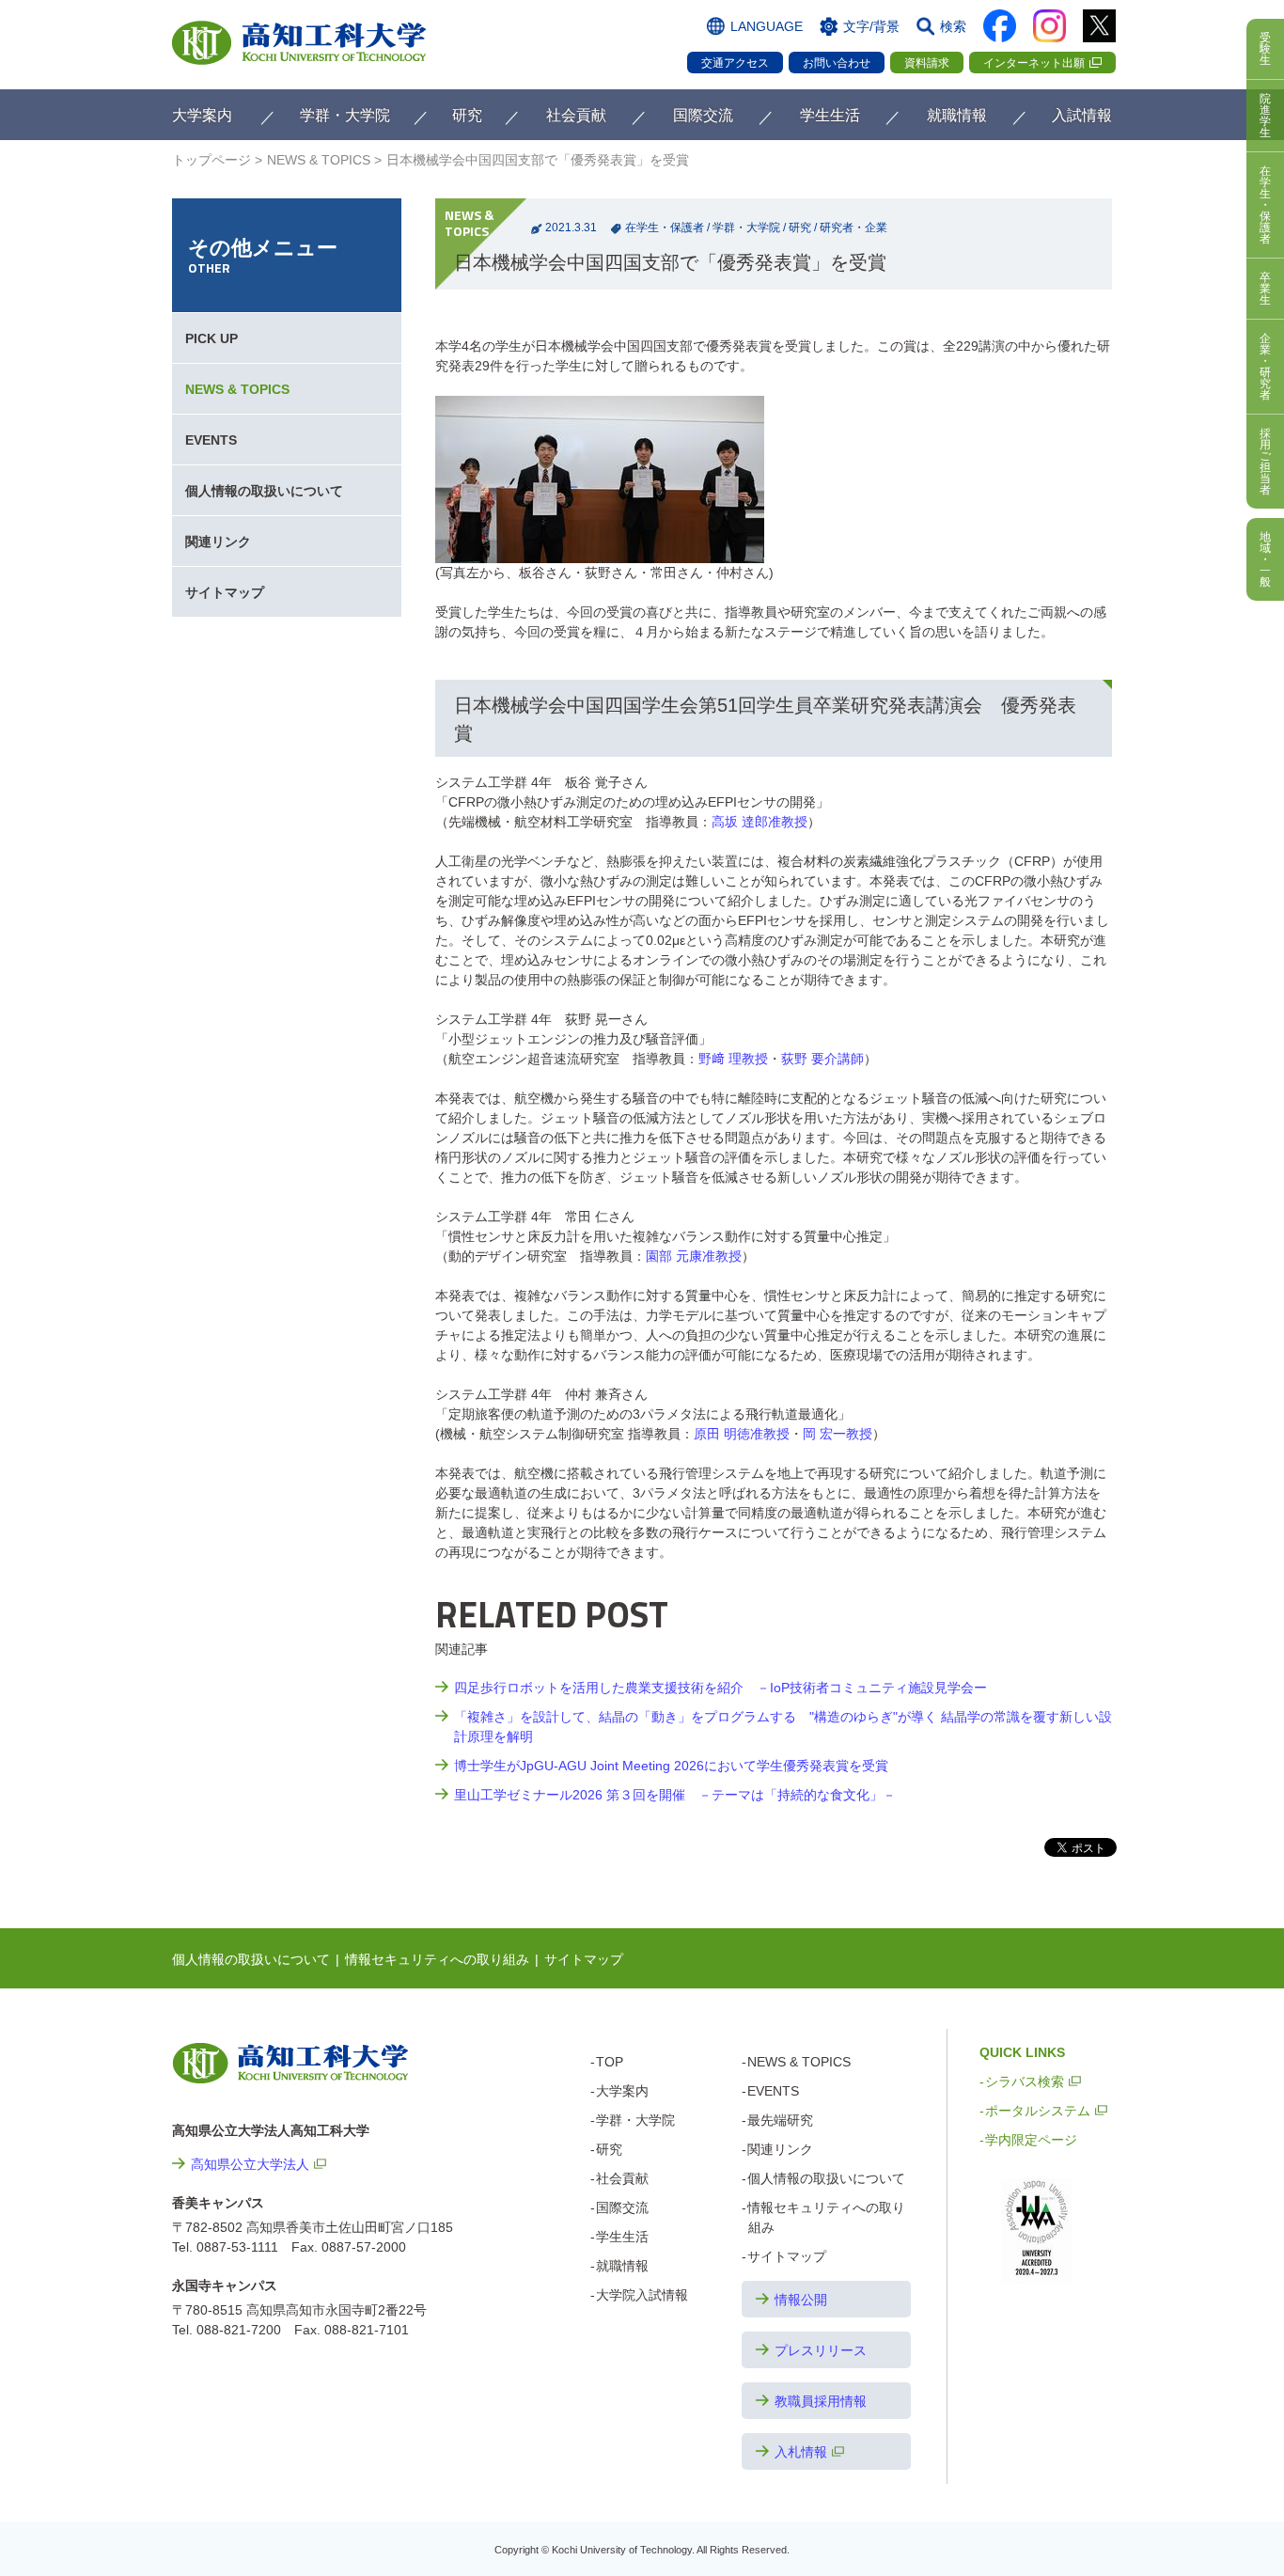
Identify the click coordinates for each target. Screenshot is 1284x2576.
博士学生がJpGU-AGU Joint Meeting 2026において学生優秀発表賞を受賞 (671, 1766)
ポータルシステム (1038, 2111)
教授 (759, 822)
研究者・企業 (853, 228)
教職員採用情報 (821, 2401)
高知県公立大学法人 (250, 2164)
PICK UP (211, 338)
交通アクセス (735, 63)
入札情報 (801, 2452)
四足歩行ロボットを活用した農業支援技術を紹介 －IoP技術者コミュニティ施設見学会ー (720, 1688)
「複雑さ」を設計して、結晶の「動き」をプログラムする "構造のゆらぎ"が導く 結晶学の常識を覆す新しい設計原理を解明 (783, 1727)
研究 (800, 228)
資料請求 (927, 63)
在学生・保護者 (665, 228)
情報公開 (801, 2300)
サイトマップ (225, 592)
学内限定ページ (1031, 2140)
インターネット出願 (1034, 63)
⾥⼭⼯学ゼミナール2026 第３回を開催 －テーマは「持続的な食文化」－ (675, 1795)
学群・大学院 (746, 228)
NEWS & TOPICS (319, 160)
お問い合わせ (837, 63)
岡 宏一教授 (838, 1434)
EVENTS (211, 440)
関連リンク (218, 542)
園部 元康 (694, 1256)
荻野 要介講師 (822, 1059)
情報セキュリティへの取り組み (437, 1959)
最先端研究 (780, 2120)
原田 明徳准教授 (742, 1434)
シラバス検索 (1025, 2081)
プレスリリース (821, 2350)
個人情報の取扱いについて (264, 491)
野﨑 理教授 (733, 1059)
